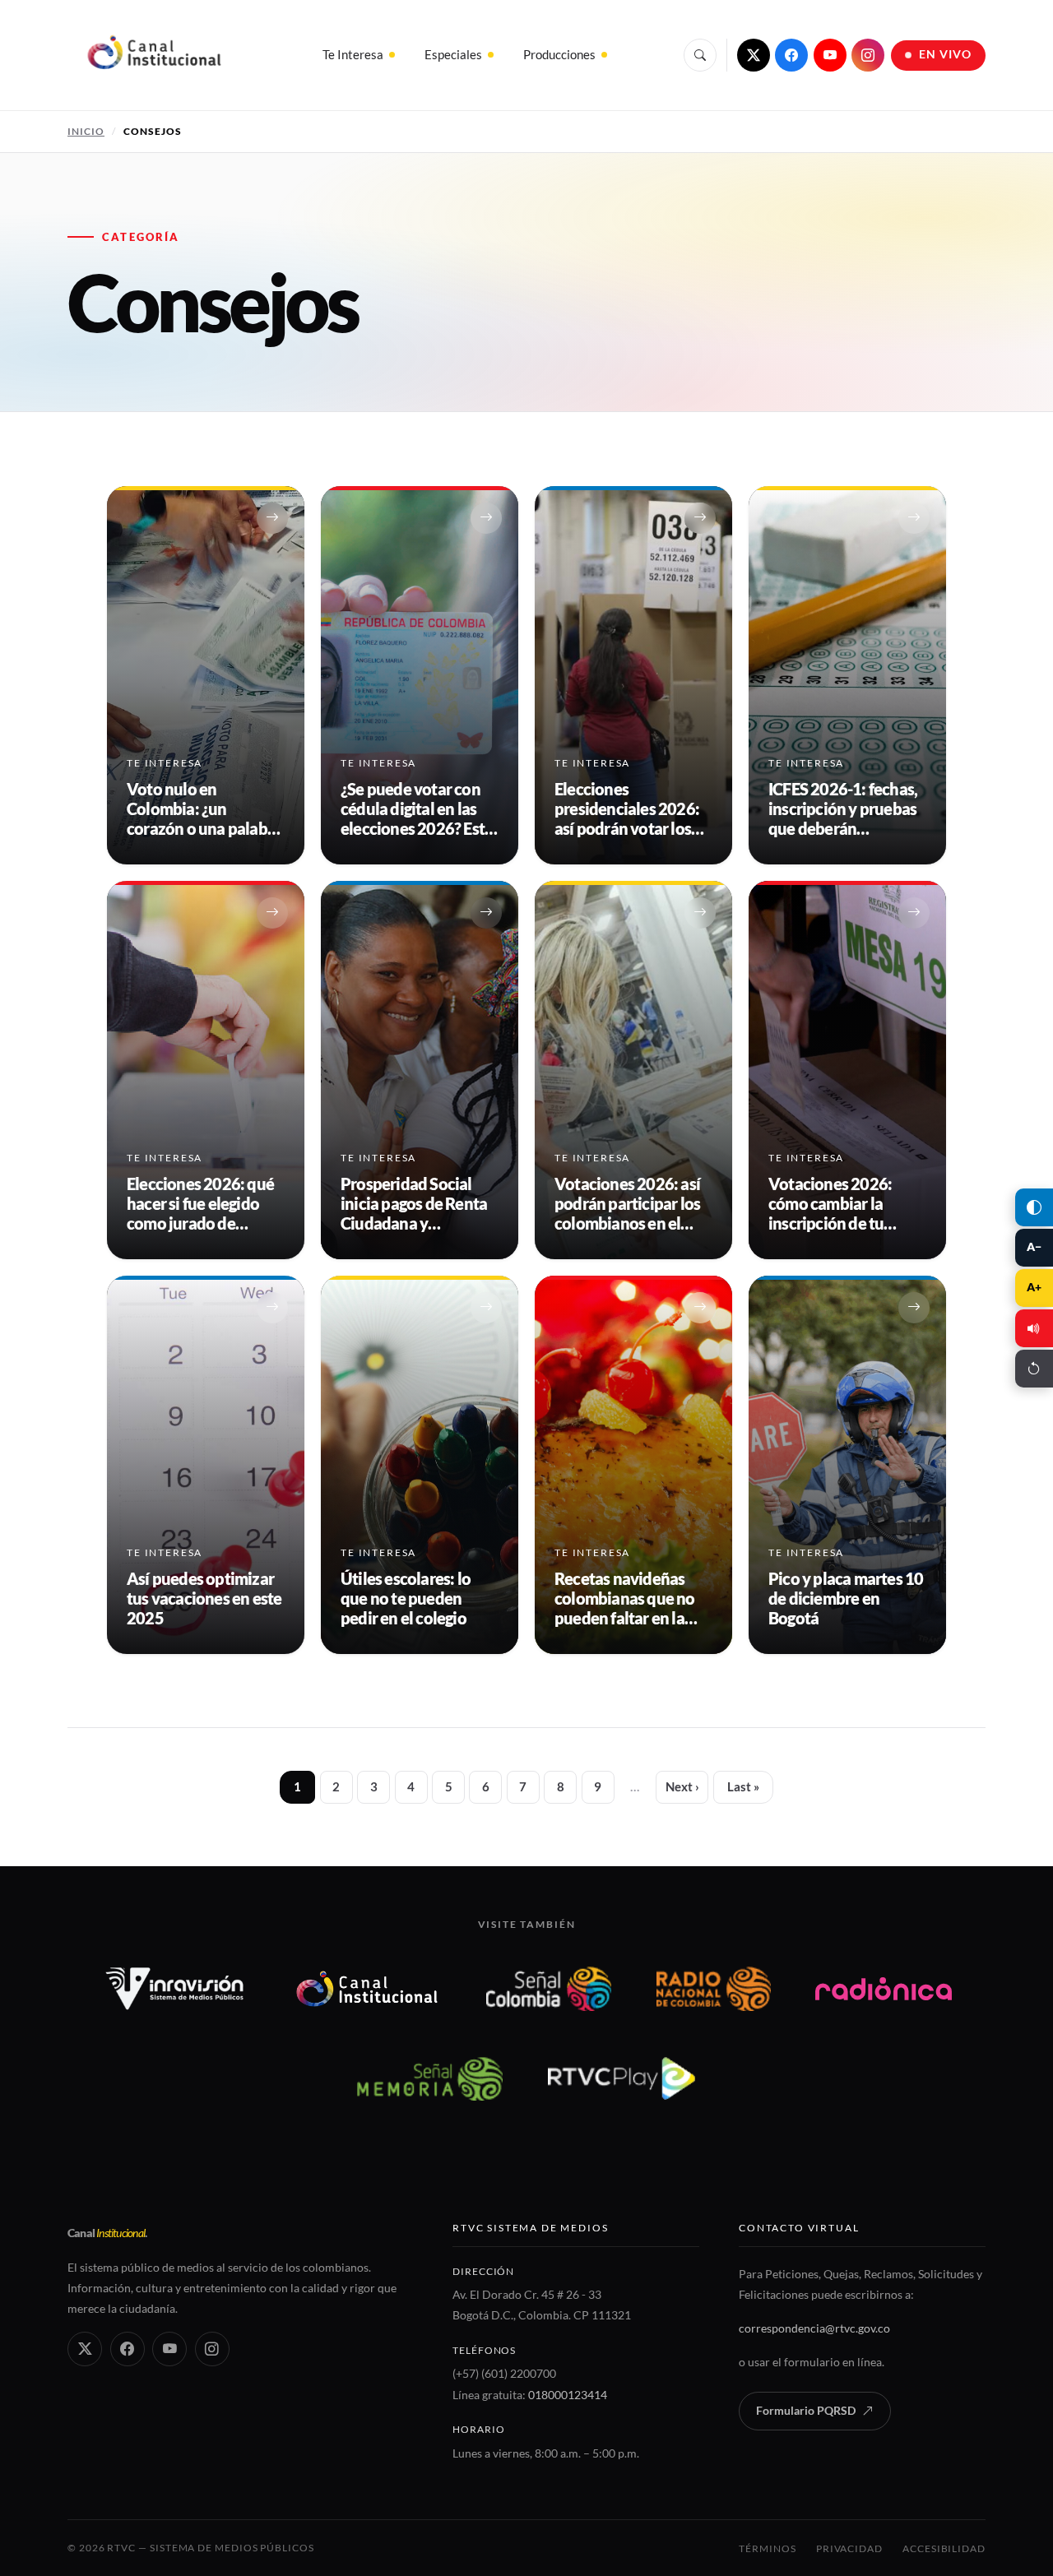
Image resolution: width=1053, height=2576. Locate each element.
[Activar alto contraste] (1034, 1207)
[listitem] (206, 675)
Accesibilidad (944, 2548)
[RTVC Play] (622, 2078)
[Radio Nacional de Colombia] (714, 1989)
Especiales (453, 54)
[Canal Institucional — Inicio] (153, 55)
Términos (767, 2548)
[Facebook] (791, 55)
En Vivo (946, 54)
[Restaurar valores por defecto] (1034, 1369)
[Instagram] (868, 55)
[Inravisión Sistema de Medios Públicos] (175, 1989)
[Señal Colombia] (549, 1989)
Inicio (86, 131)
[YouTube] (830, 55)
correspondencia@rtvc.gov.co (814, 2328)
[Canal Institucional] (367, 1989)
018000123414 (568, 2395)
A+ (1034, 1287)
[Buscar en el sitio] (700, 55)
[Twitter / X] (754, 55)
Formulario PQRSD (806, 2411)
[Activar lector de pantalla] (1034, 1328)
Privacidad (849, 2548)
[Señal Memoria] (430, 2078)
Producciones (559, 54)
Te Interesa (353, 54)
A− (1034, 1247)
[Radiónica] (884, 1989)
